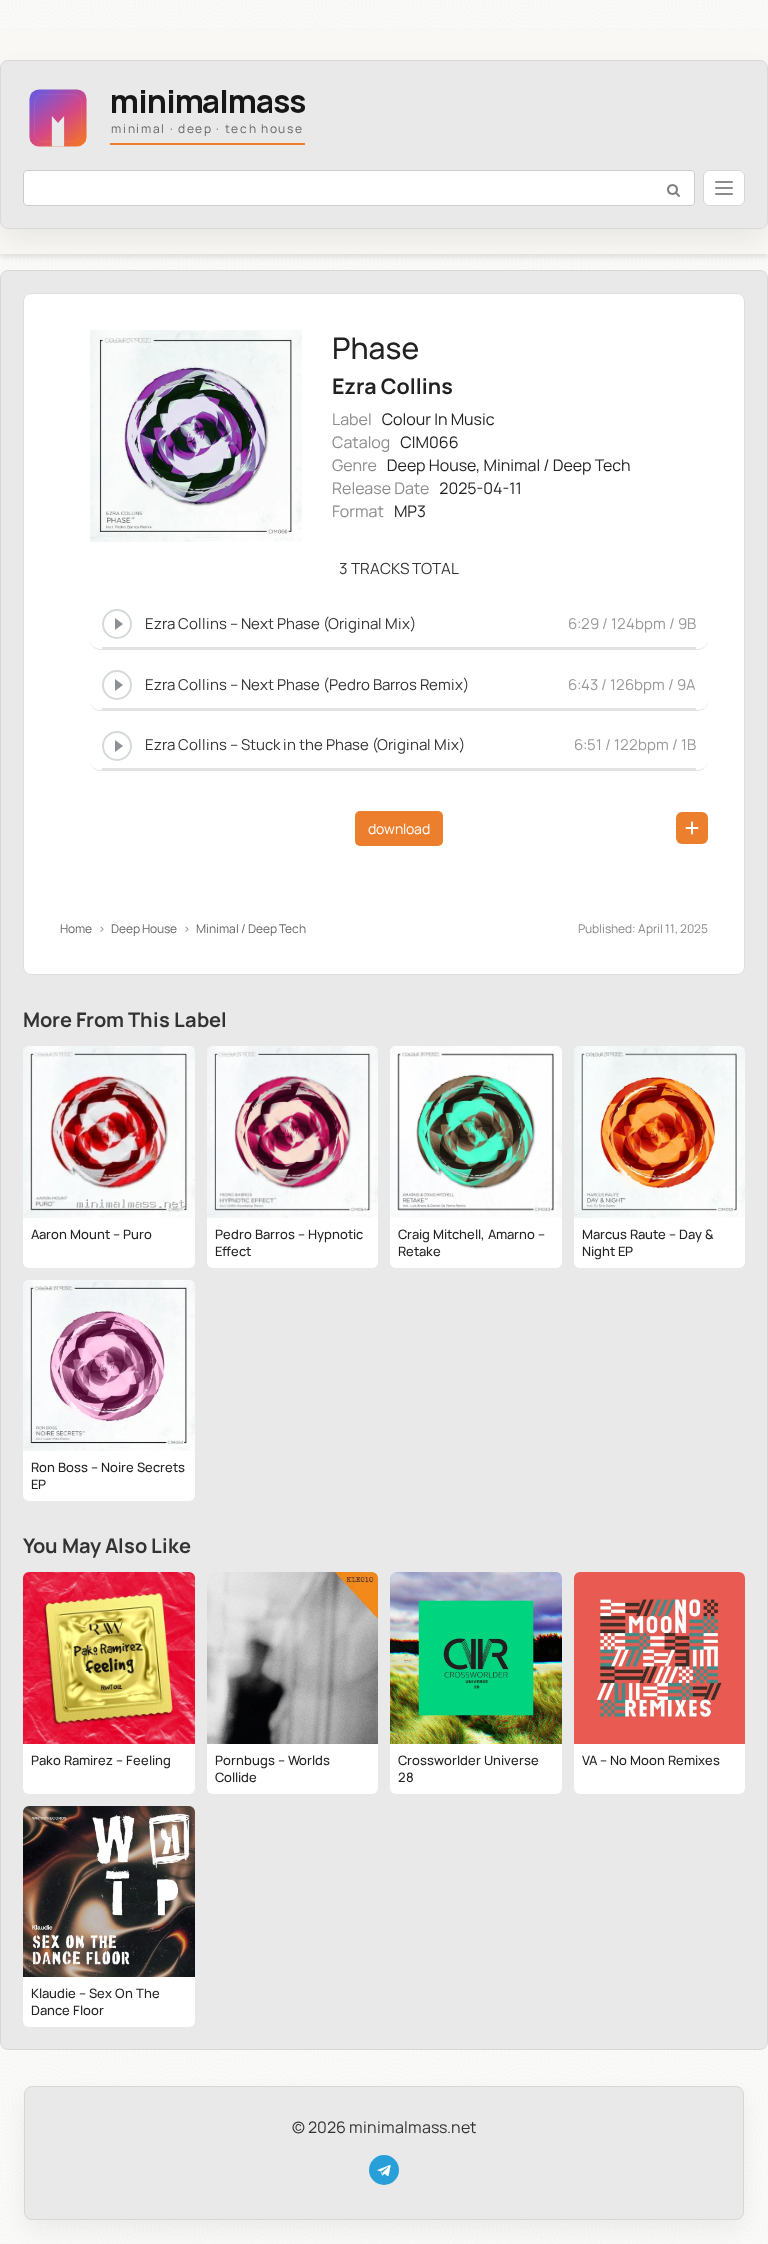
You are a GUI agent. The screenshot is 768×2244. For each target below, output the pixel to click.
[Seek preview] (399, 645)
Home (76, 928)
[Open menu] (724, 188)
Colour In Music (438, 419)
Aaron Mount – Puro (91, 1234)
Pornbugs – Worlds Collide (272, 1768)
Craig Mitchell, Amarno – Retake (471, 1242)
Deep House (431, 465)
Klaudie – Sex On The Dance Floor (95, 2001)
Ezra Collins (392, 386)
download (399, 828)
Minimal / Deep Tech (557, 465)
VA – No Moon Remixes (651, 1760)
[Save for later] (692, 828)
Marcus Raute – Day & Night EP (648, 1242)
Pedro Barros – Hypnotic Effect (289, 1242)
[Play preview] (117, 624)
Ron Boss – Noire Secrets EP (108, 1475)
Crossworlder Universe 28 (468, 1768)
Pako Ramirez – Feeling (101, 1760)
